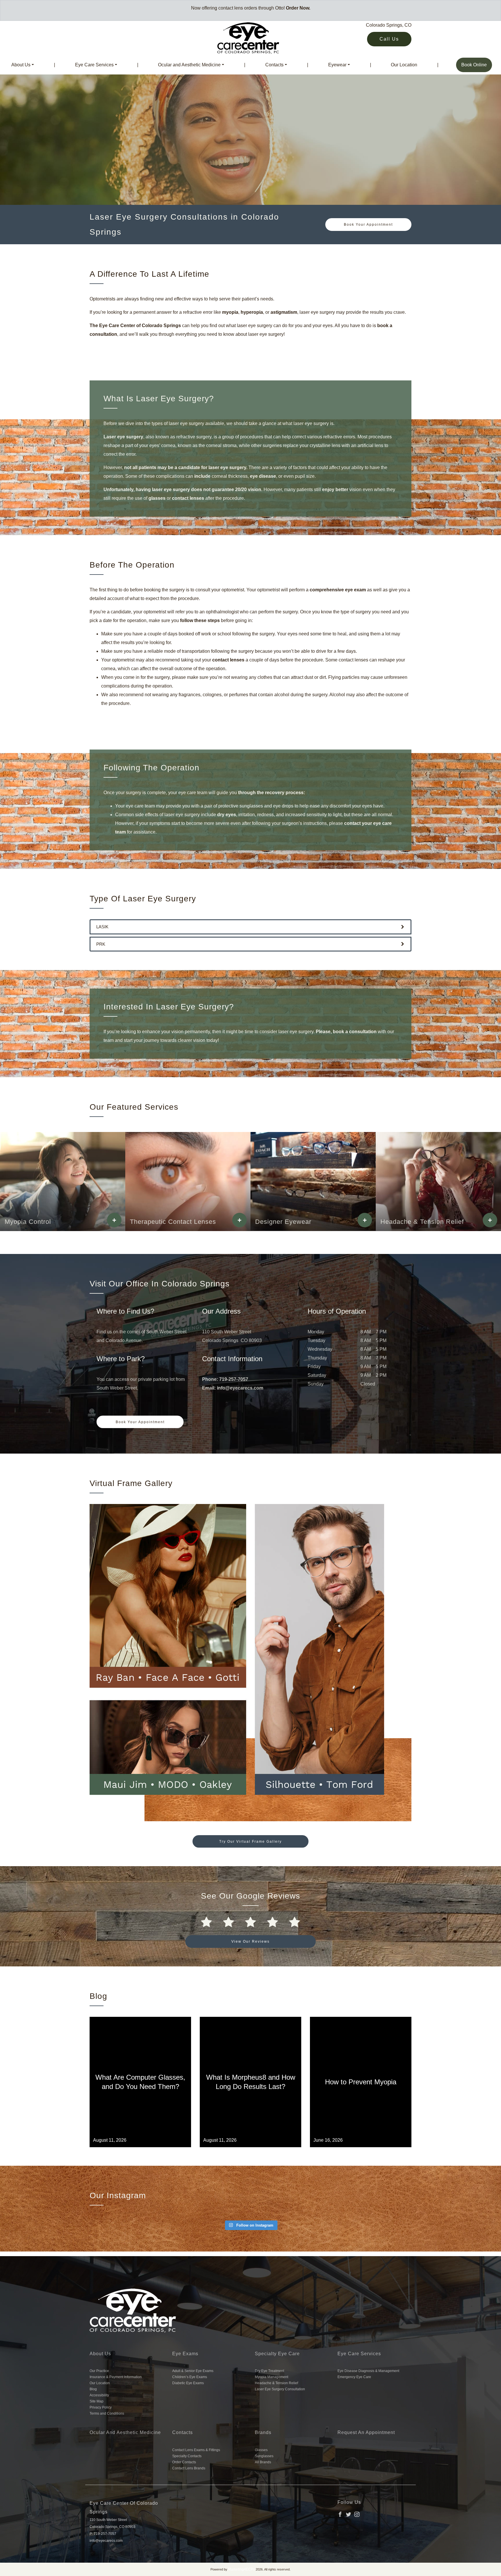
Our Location (404, 65)
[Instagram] (357, 2514)
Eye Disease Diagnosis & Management (368, 2371)
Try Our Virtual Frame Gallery (251, 1842)
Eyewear (337, 65)
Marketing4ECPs (242, 2569)
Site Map (97, 2401)
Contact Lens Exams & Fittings (196, 2450)
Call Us (389, 39)
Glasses (261, 2450)
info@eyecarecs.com (240, 1388)
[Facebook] (340, 2514)
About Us (21, 65)
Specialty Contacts (187, 2456)
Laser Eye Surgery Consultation (280, 2389)
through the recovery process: (271, 793)
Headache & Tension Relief (276, 2383)
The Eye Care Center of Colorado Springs (135, 326)
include (203, 476)
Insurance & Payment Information (116, 2377)
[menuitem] (23, 65)
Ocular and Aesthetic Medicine (189, 65)
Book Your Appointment (368, 225)
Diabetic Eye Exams (188, 2383)
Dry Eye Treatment (269, 2371)
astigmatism (284, 312)
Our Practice (99, 2371)
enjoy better (335, 490)
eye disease (262, 476)
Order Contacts (184, 2462)
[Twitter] (348, 2514)
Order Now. (298, 8)
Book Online (474, 65)
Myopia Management (272, 2377)
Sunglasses (264, 2456)
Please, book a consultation (346, 1032)
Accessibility (99, 2395)
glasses (157, 498)
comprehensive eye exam (338, 590)
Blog (93, 2389)
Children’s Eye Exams (190, 2377)
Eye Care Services (94, 65)
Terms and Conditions (107, 2413)
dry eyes (227, 815)
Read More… (140, 2108)
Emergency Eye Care (354, 2377)
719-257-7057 (234, 1379)
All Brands (263, 2462)
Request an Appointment (366, 2432)
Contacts (274, 65)
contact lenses (188, 498)
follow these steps (200, 620)
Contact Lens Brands (189, 2468)
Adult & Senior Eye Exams (193, 2371)
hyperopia (252, 312)
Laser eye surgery (123, 437)
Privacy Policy (101, 2407)
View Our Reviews (251, 1941)
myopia (230, 312)
